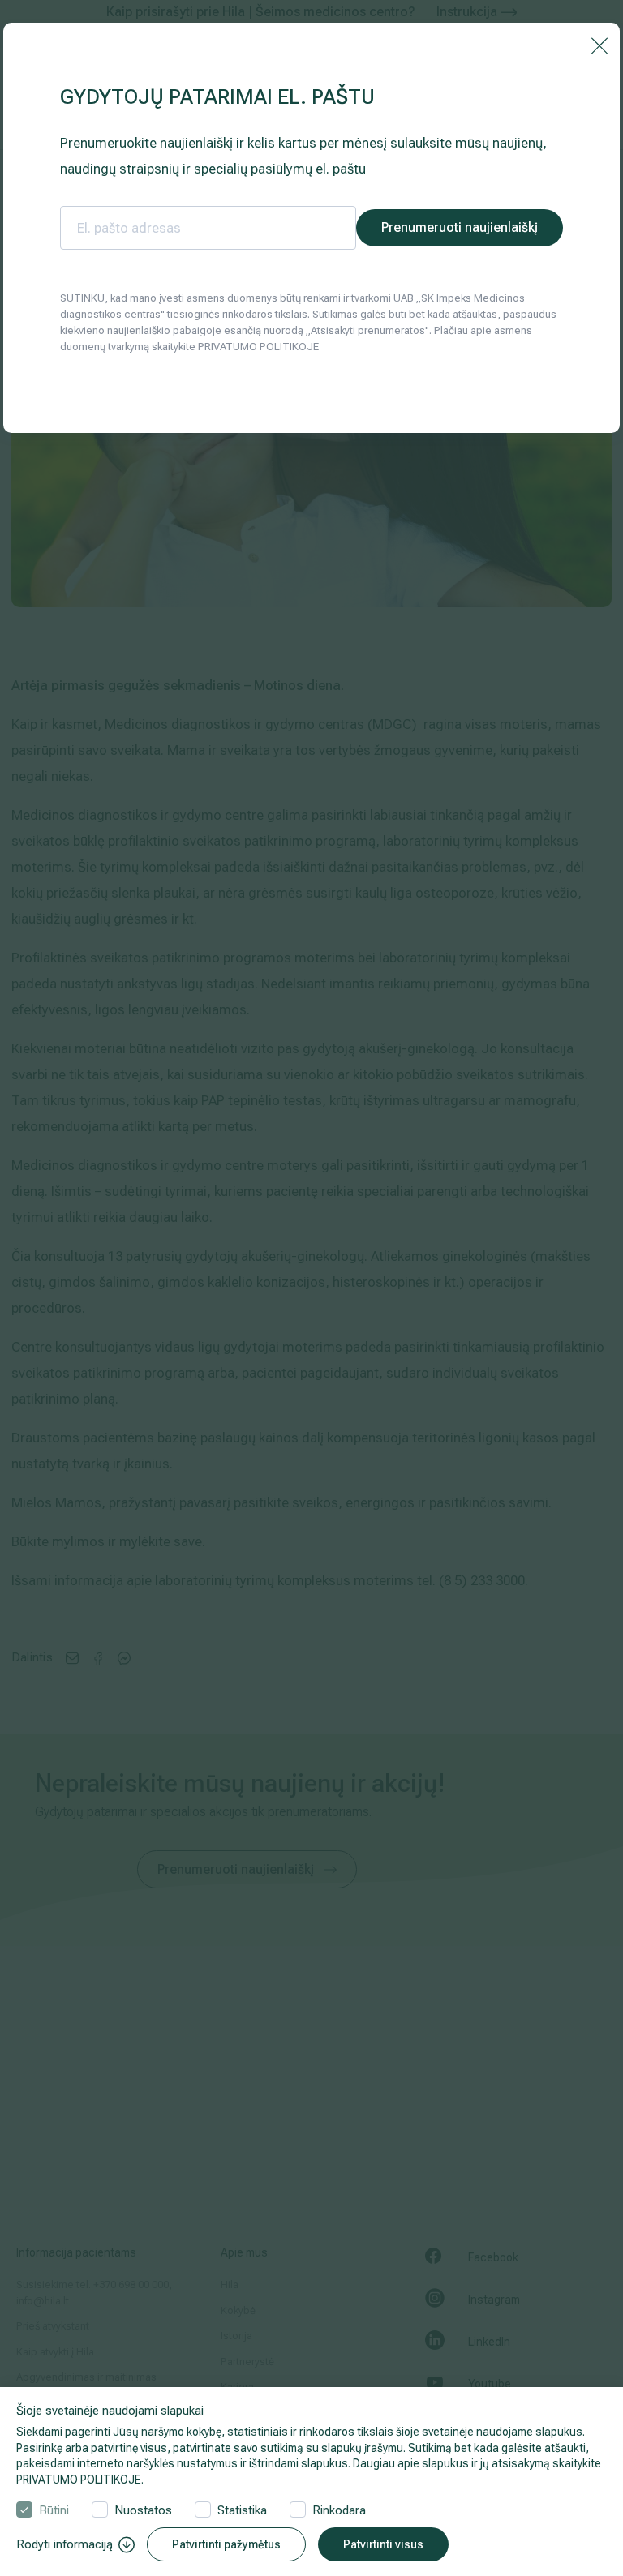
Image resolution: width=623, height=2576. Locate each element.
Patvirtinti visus (383, 2544)
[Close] (599, 45)
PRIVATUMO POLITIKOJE (79, 2480)
